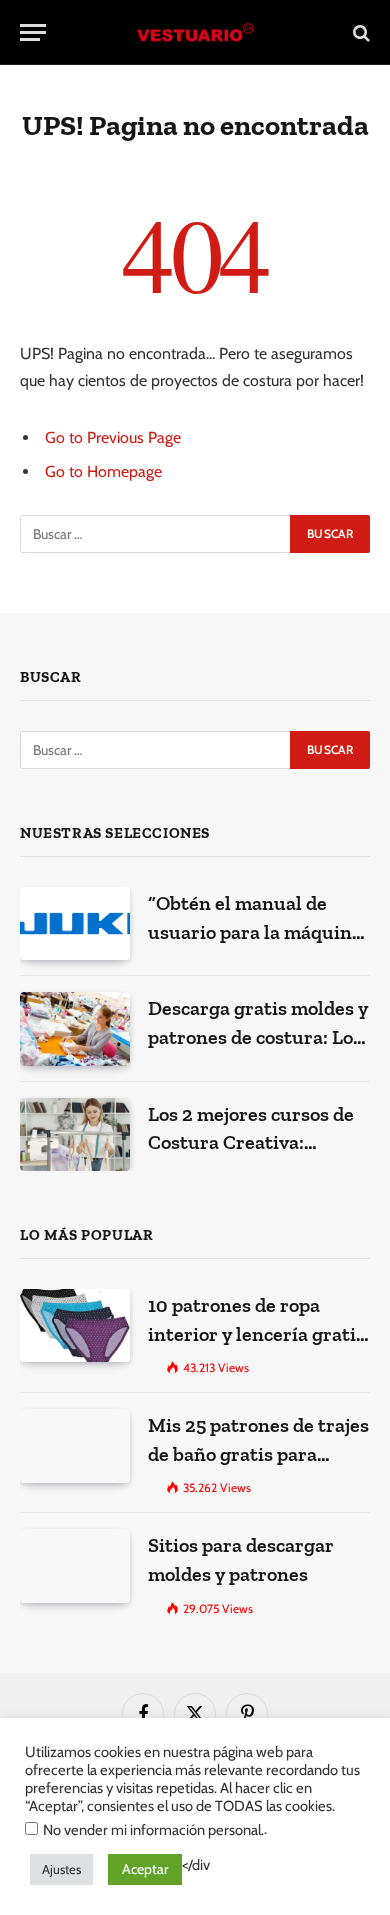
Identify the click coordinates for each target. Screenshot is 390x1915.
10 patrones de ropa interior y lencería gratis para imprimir (256, 1333)
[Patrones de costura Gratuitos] (195, 32)
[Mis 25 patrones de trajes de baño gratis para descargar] (75, 1445)
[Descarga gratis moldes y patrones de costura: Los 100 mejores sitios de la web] (75, 1028)
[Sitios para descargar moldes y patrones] (75, 1565)
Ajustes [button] (61, 1869)
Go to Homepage (103, 471)
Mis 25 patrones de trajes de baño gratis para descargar (258, 1453)
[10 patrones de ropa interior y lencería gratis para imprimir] (75, 1325)
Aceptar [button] (145, 1869)
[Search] (359, 32)
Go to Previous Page (113, 437)
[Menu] (33, 32)
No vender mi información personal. (153, 1830)
